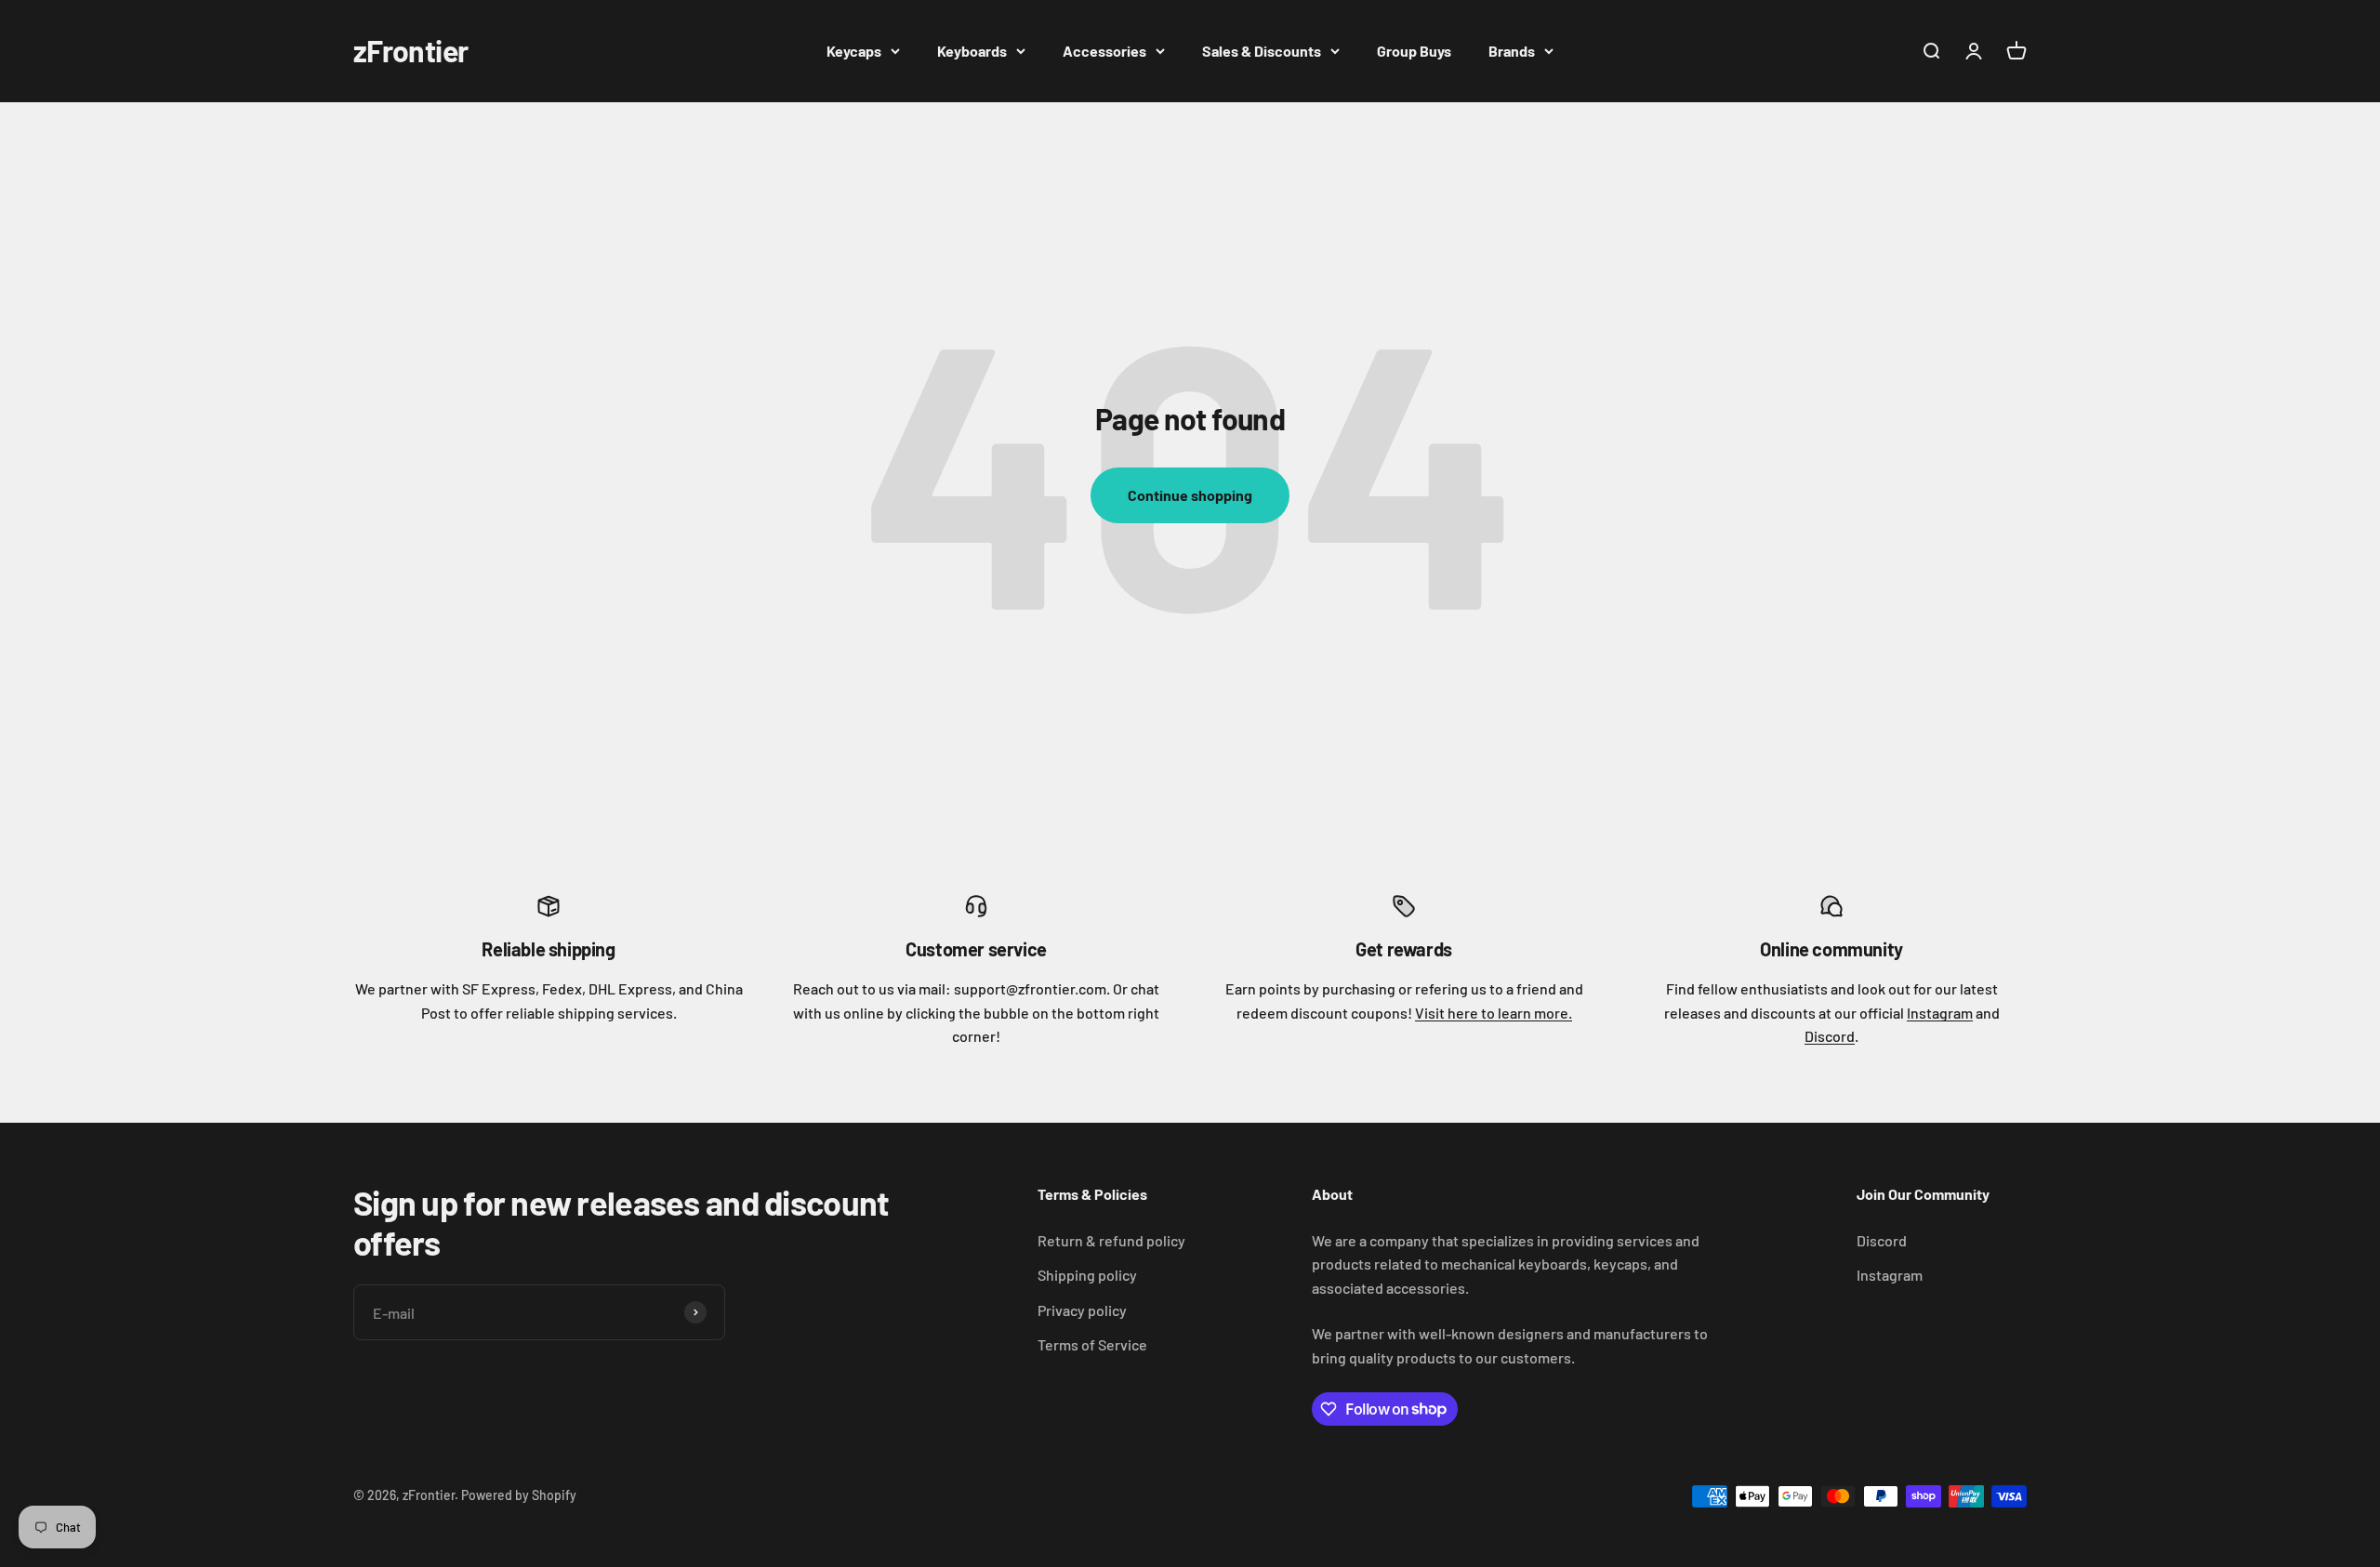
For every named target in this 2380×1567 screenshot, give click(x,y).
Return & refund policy (1111, 1240)
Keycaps (854, 51)
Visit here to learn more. (1494, 1013)
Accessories (1104, 51)
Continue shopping (1190, 495)
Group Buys (1414, 51)
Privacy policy (1082, 1310)
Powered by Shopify (519, 1495)
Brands (1512, 51)
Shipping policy (1087, 1275)
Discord (1830, 1036)
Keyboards (972, 51)
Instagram (1940, 1013)
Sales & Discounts (1262, 51)
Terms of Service (1092, 1344)
